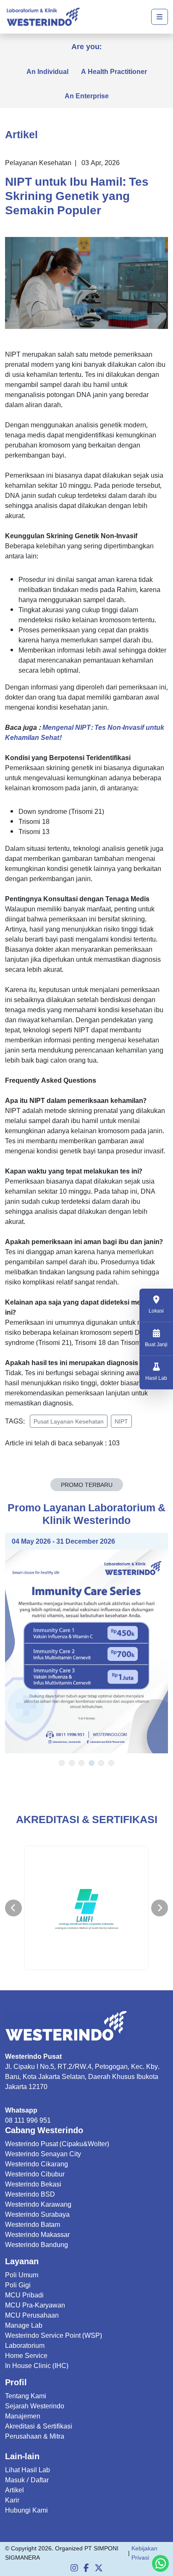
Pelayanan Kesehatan (38, 163)
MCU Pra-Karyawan (35, 2305)
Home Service (26, 2355)
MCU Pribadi (24, 2295)
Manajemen (23, 2416)
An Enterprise (87, 96)
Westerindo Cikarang (37, 2164)
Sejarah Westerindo (35, 2406)
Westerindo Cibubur (35, 2174)
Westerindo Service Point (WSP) (54, 2335)
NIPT (121, 1421)
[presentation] (13, 1908)
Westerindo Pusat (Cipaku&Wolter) (57, 2144)
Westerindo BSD (30, 2194)
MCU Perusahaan (32, 2315)
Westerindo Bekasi (33, 2184)
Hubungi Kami (26, 2510)
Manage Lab (24, 2325)
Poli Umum (22, 2275)
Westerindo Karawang (38, 2204)
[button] (62, 1763)
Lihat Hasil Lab (28, 2470)
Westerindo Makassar (37, 2234)
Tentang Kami (26, 2396)
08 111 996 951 (28, 2120)
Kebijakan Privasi (144, 2553)
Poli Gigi (18, 2285)
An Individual (47, 71)
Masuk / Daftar (27, 2480)
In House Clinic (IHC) (37, 2365)
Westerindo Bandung (37, 2244)
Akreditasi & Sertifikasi (39, 2426)
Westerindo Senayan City (43, 2154)
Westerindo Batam (33, 2224)
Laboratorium (25, 2345)
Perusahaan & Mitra (35, 2436)
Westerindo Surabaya (37, 2214)
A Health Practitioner (114, 71)
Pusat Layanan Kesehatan (69, 1421)
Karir (12, 2500)
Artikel (14, 2490)
